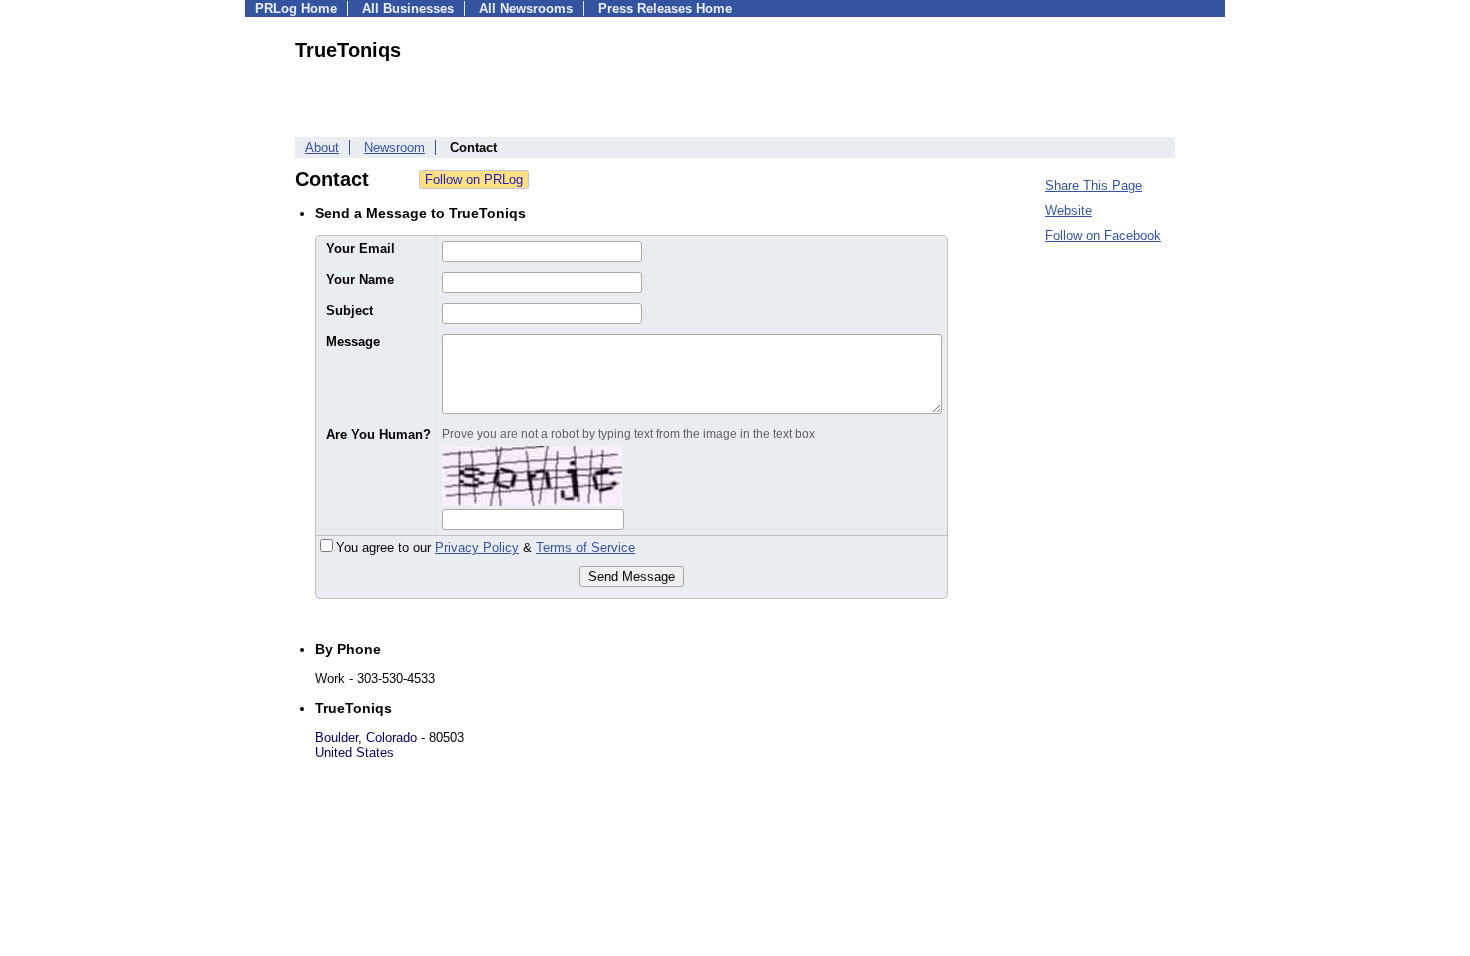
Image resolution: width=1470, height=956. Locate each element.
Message (353, 341)
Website (1068, 210)
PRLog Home (296, 8)
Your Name (360, 279)
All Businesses (408, 8)
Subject (349, 310)
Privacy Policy (477, 547)
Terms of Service (585, 547)
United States (354, 752)
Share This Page (1093, 185)
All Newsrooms (526, 8)
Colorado (391, 737)
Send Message (631, 576)
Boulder (336, 737)
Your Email (360, 248)
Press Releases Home (665, 8)
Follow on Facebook (1103, 235)
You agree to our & (485, 547)
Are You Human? (378, 434)
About (322, 147)
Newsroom (394, 147)
